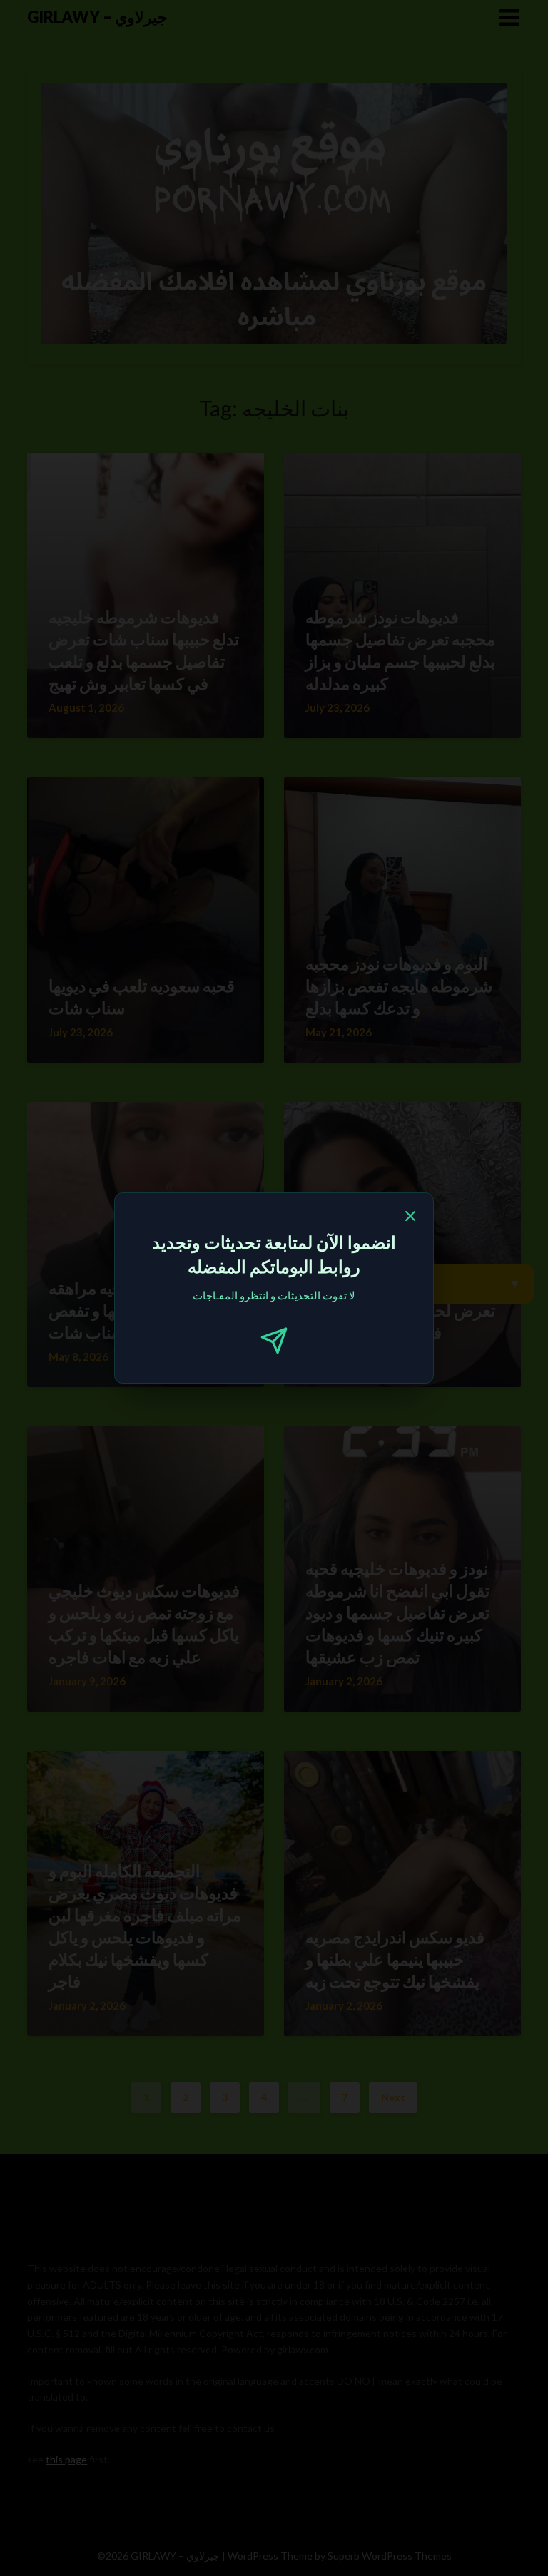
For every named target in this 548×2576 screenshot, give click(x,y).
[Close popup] (410, 1218)
